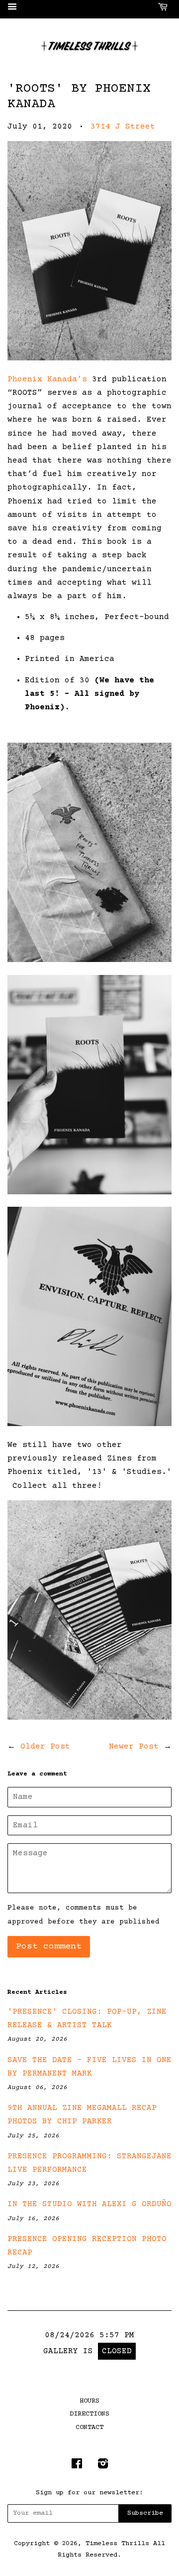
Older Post (45, 1747)
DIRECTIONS (89, 2414)
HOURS (89, 2401)
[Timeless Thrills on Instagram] (103, 2466)
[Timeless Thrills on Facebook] (77, 2466)
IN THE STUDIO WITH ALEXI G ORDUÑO (89, 2204)
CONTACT (89, 2427)
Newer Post (134, 1747)
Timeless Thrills (117, 2544)
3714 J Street (123, 127)
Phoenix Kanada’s (47, 379)
